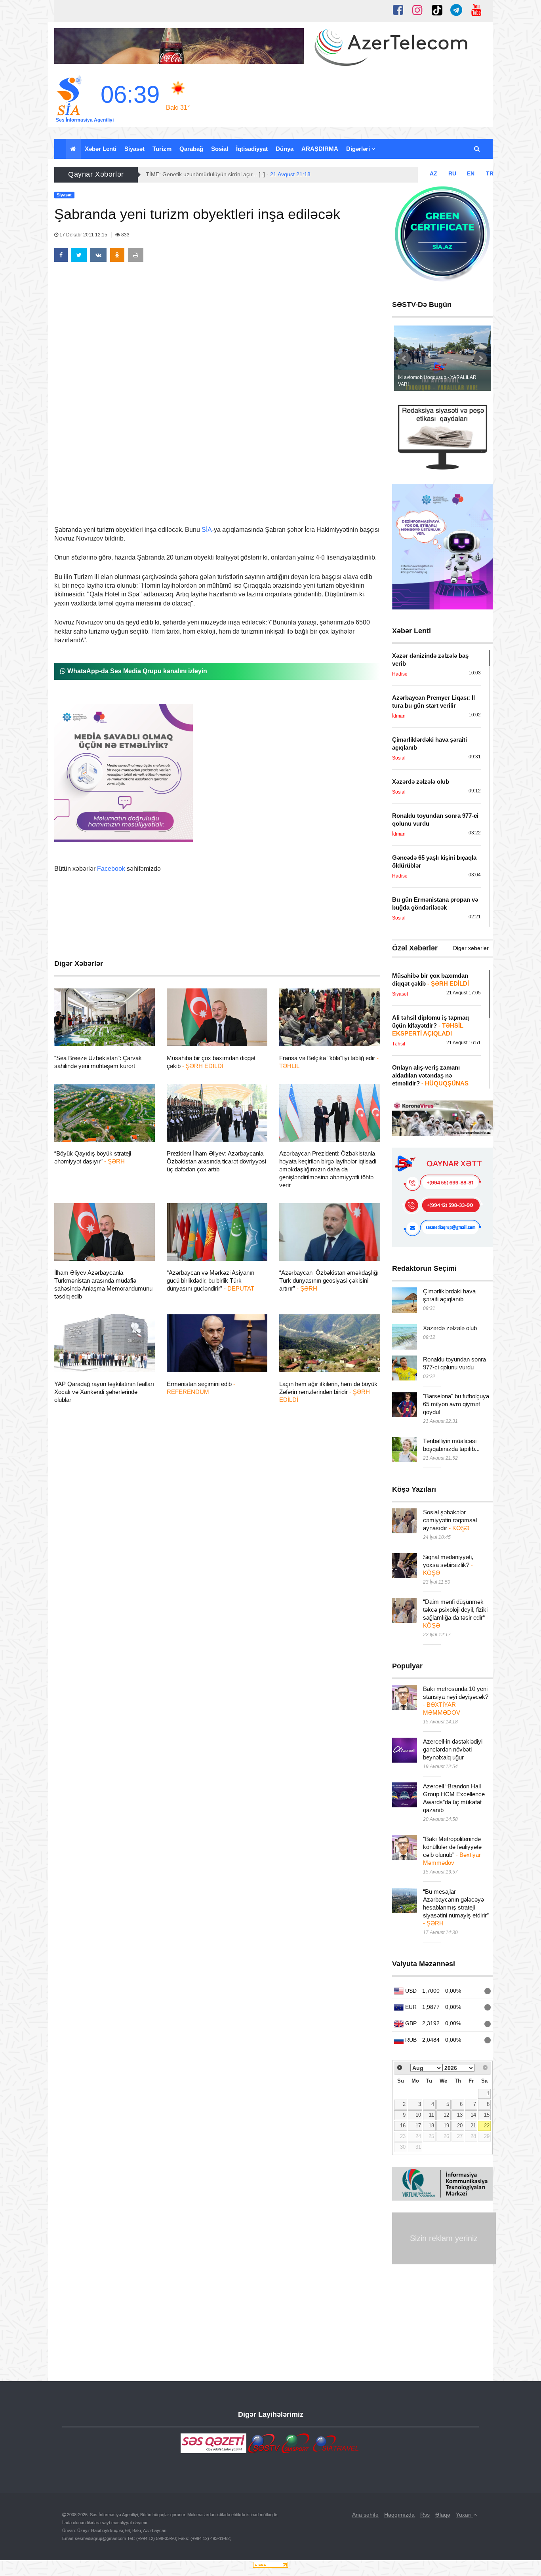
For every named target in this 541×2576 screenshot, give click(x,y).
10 (418, 2115)
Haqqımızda (399, 2515)
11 (431, 2115)
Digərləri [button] (359, 149)
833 (125, 235)
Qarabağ (191, 149)
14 (473, 2115)
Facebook (111, 869)
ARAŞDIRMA (320, 149)
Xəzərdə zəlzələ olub (450, 1328)
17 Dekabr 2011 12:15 (83, 235)
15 (487, 2115)
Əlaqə (443, 2515)
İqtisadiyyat (252, 149)
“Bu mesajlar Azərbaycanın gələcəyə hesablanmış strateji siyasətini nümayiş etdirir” (456, 1907)
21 (473, 2126)
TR (490, 173)
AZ (433, 173)
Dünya (285, 149)
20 (460, 2126)
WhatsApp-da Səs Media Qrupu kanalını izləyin (136, 671)
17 (418, 2126)
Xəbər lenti (101, 149)
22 (487, 2126)
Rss (425, 2515)
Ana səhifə (365, 2515)
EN (471, 173)
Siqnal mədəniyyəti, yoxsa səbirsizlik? (448, 1565)
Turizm (162, 149)
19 (446, 2126)
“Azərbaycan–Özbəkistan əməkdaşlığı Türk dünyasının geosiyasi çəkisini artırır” (329, 1280)
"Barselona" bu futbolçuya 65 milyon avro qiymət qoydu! (456, 1404)
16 (403, 2126)
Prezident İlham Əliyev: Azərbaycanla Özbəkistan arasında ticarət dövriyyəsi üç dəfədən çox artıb (216, 1161)
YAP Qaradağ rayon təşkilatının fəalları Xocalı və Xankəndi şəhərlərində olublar (104, 1392)
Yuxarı (465, 2515)
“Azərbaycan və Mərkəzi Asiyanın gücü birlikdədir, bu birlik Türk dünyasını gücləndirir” (210, 1280)
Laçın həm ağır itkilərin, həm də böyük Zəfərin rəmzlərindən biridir (328, 1392)
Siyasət (134, 149)
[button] (477, 149)
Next (480, 358)
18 (431, 2126)
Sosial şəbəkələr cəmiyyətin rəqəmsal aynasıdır (450, 1520)
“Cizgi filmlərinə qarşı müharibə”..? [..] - (216, 174)
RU (452, 173)
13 (460, 2115)
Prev (404, 358)
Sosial (220, 149)
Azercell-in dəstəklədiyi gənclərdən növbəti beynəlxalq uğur (453, 1749)
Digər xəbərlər (471, 948)
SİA (207, 530)
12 (446, 2115)
